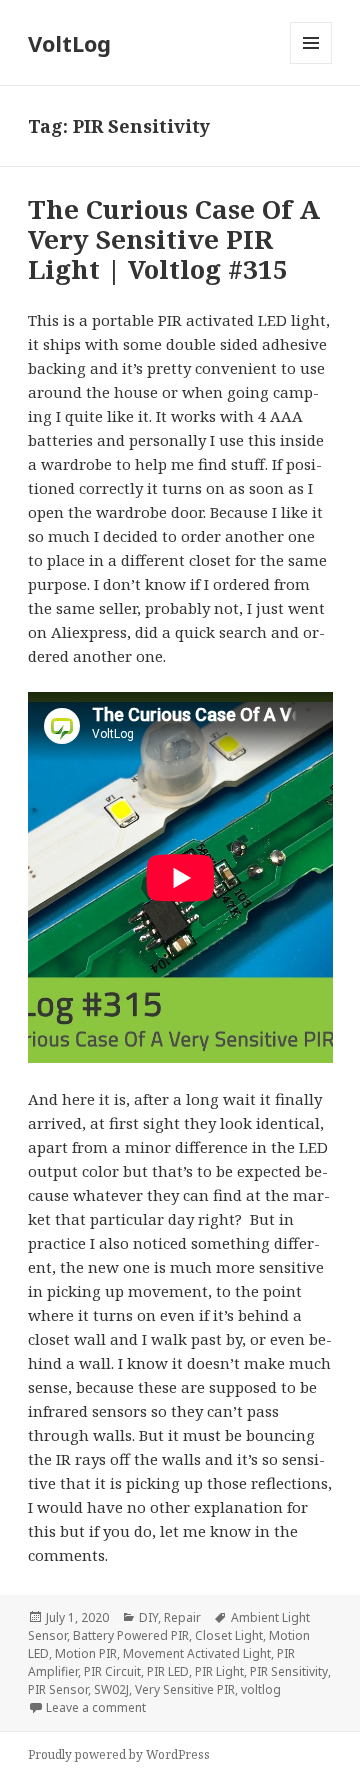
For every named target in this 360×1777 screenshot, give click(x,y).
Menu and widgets (311, 63)
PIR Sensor (58, 1689)
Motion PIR (86, 1653)
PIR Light (219, 1671)
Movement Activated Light (197, 1653)
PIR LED (168, 1671)
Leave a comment (96, 1707)
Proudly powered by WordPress (119, 1754)
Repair (182, 1617)
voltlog (261, 1689)
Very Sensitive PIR (185, 1689)
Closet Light (229, 1635)
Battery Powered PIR (131, 1635)
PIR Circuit (112, 1671)
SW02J (111, 1689)
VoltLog (69, 43)
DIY (148, 1617)
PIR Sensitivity (289, 1671)
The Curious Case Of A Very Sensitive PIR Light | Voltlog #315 (174, 239)
